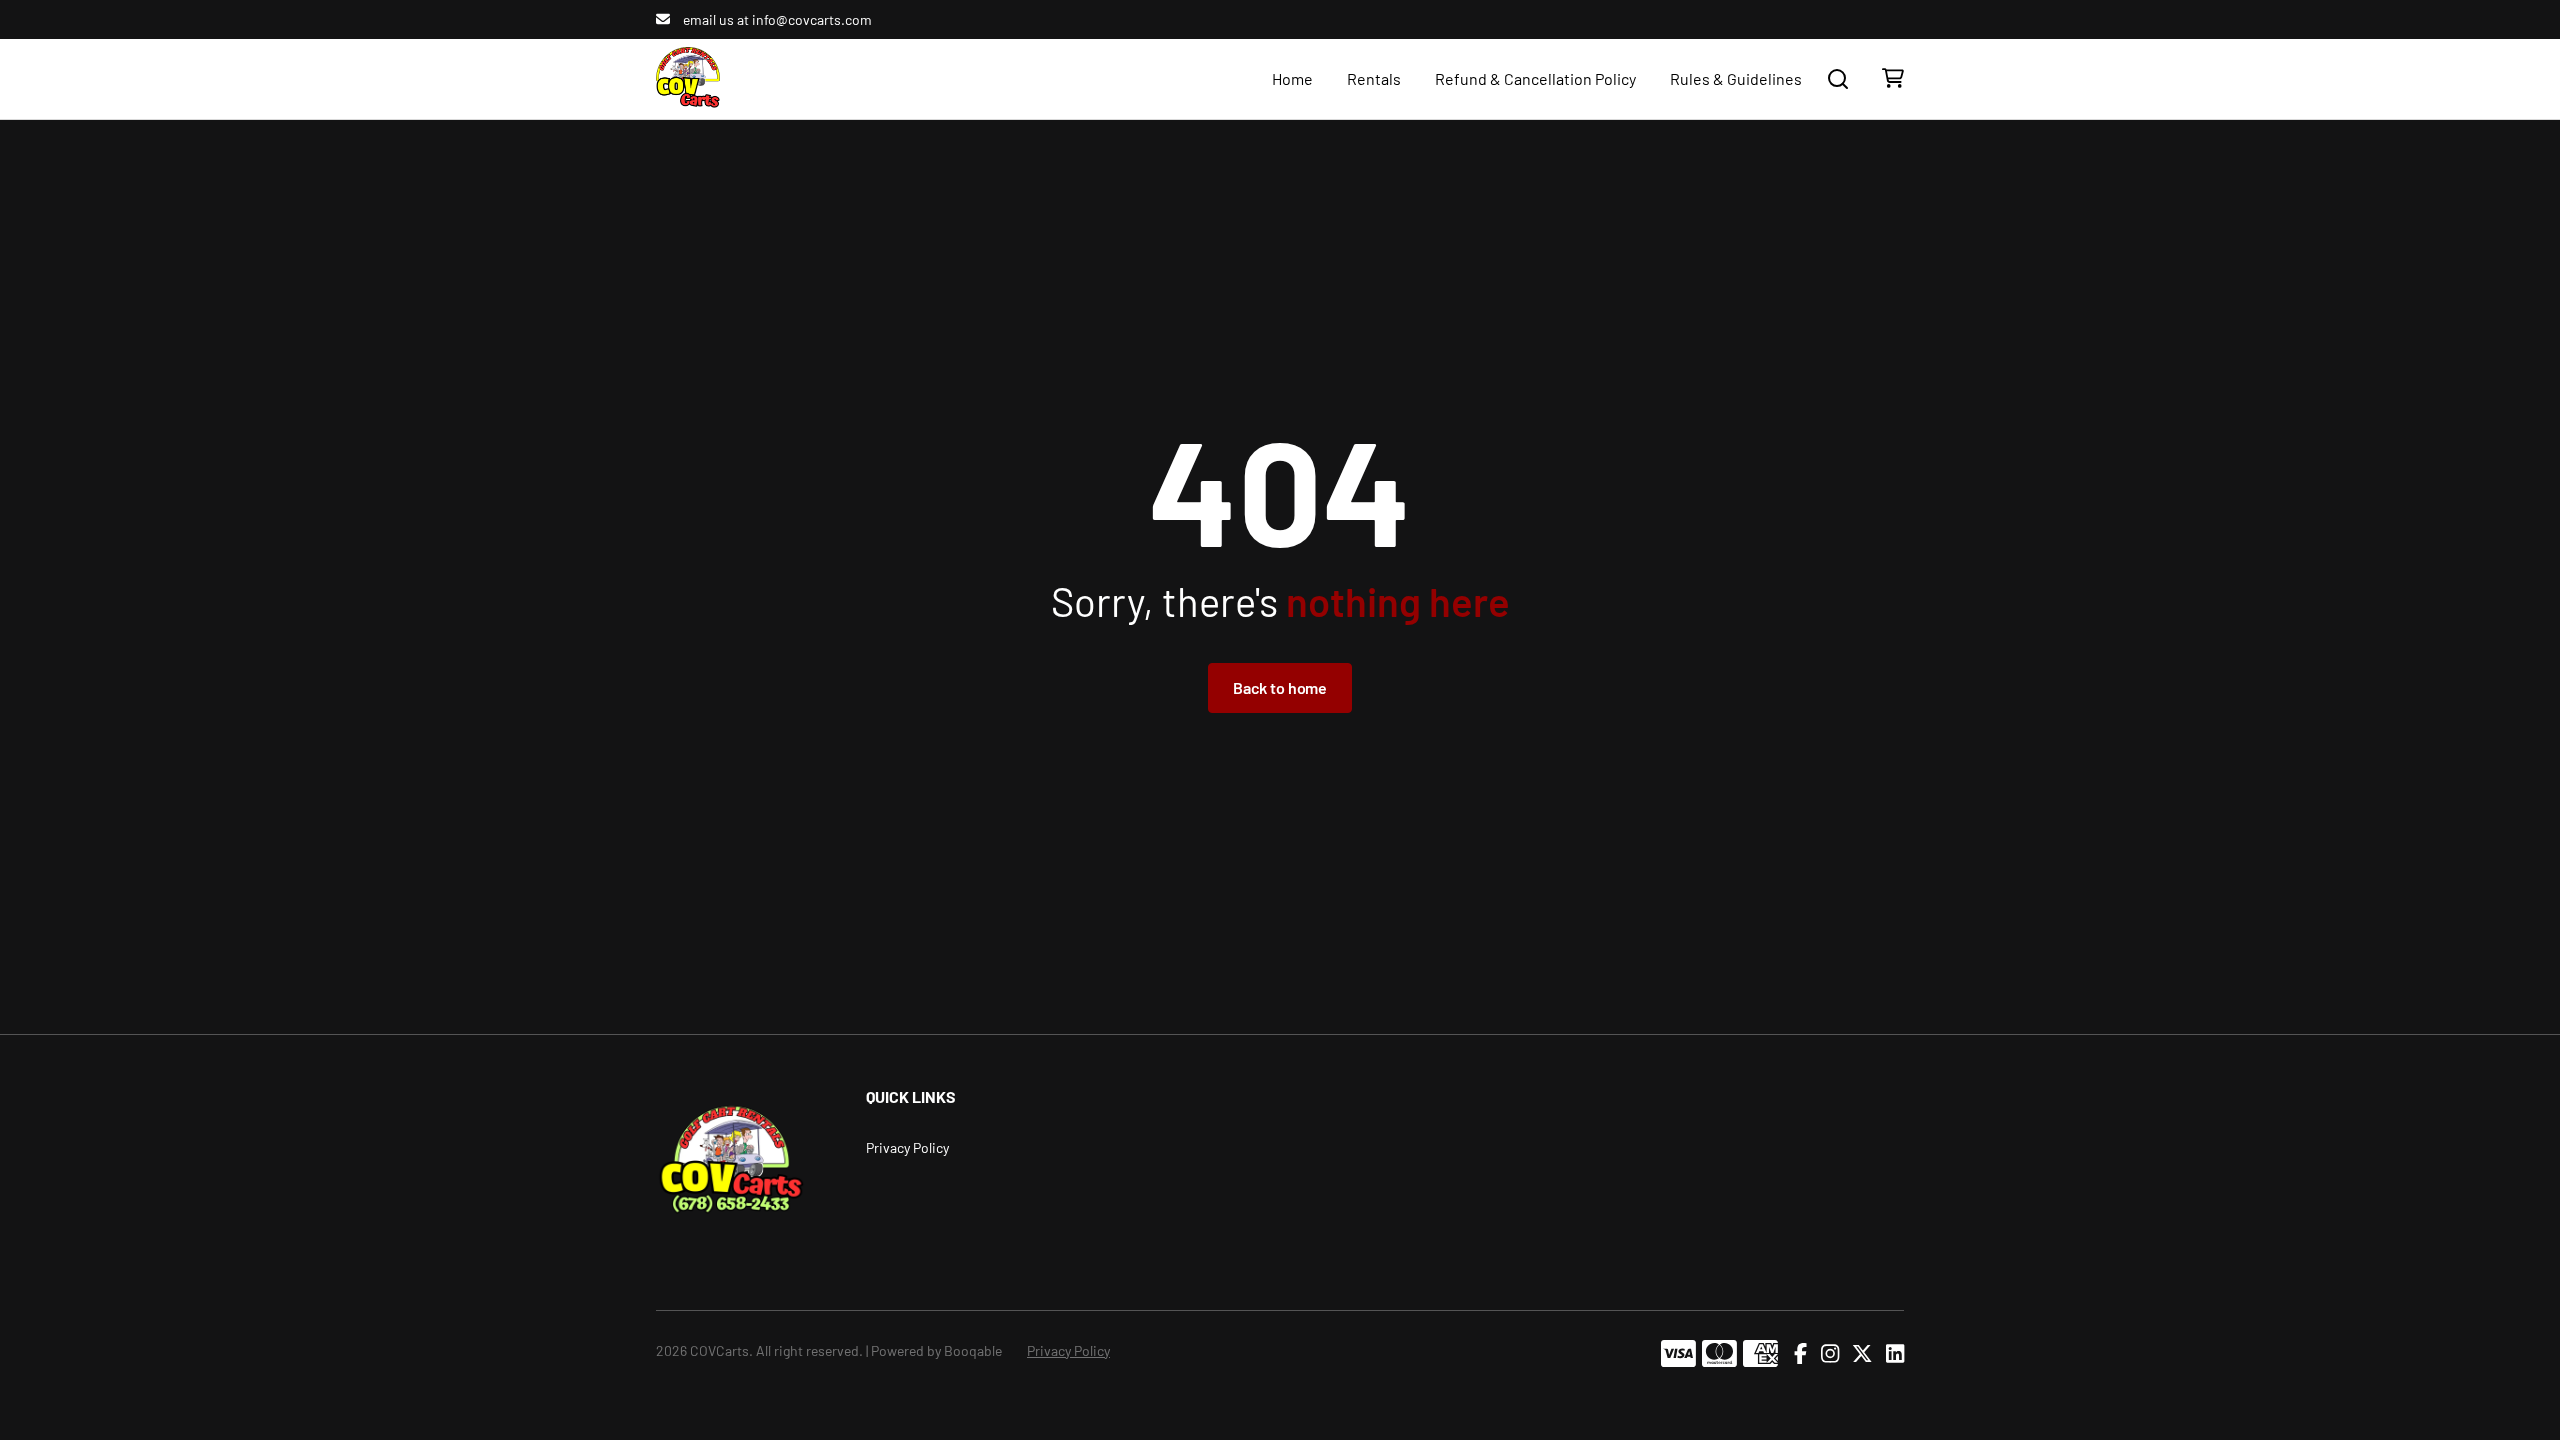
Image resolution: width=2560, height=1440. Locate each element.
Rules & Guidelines (1736, 78)
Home (1292, 78)
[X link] (1862, 1354)
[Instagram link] (1830, 1354)
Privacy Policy (907, 1147)
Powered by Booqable (936, 1350)
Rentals (1374, 78)
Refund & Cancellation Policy (1535, 78)
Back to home (1280, 687)
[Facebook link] (1800, 1354)
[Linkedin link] (1895, 1354)
